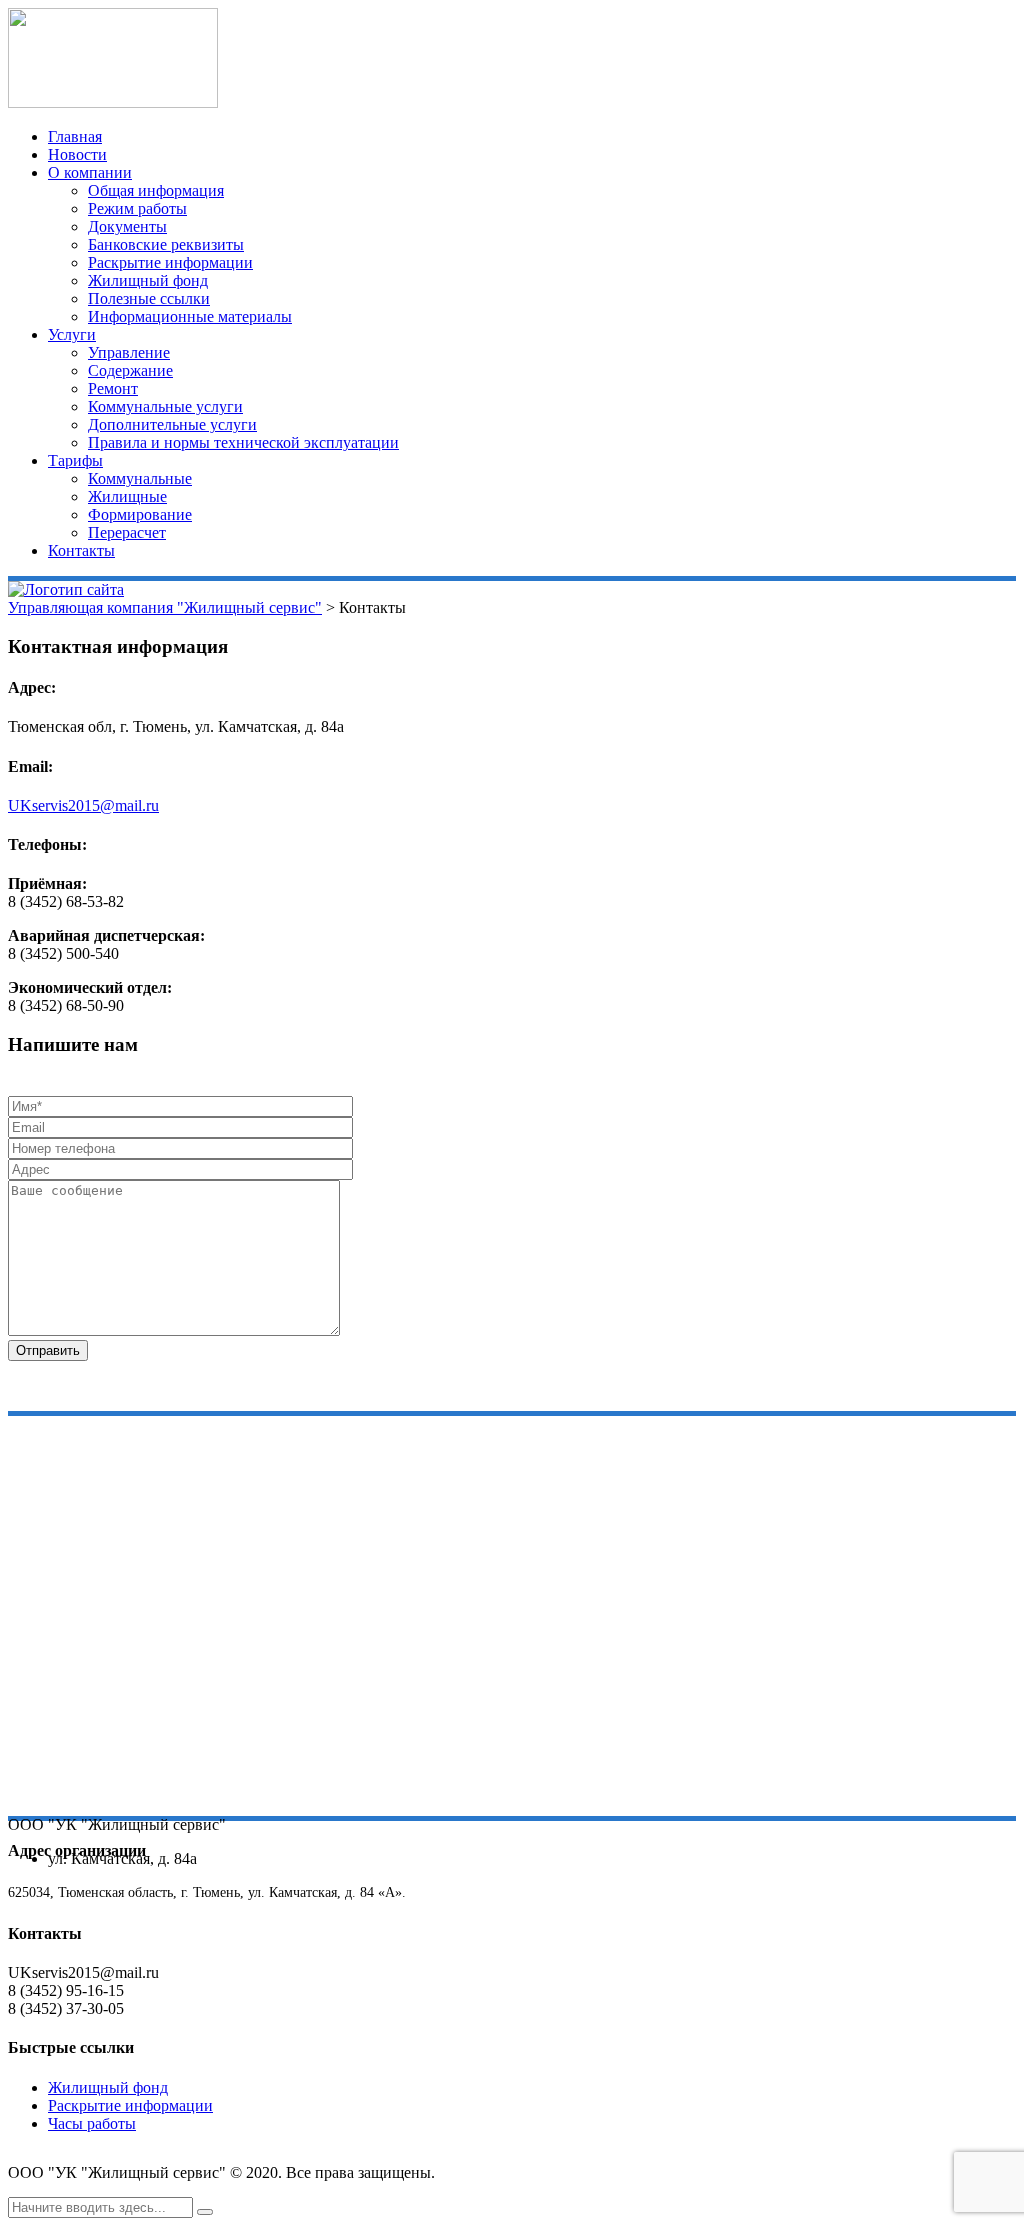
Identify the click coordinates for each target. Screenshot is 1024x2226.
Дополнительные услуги (172, 424)
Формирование (140, 514)
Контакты (81, 550)
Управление (129, 352)
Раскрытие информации (170, 262)
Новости (77, 154)
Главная (75, 136)
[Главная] (66, 589)
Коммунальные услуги (165, 406)
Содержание (130, 370)
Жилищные (127, 496)
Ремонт (113, 388)
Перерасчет (127, 532)
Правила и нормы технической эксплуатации (243, 442)
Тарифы (75, 460)
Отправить (48, 1350)
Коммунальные (140, 478)
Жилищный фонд (148, 280)
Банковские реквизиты (166, 244)
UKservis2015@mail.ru (83, 805)
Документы (127, 226)
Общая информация (156, 190)
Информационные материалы (190, 316)
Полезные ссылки (149, 298)
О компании (90, 172)
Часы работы (92, 2123)
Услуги (72, 334)
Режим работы (137, 208)
